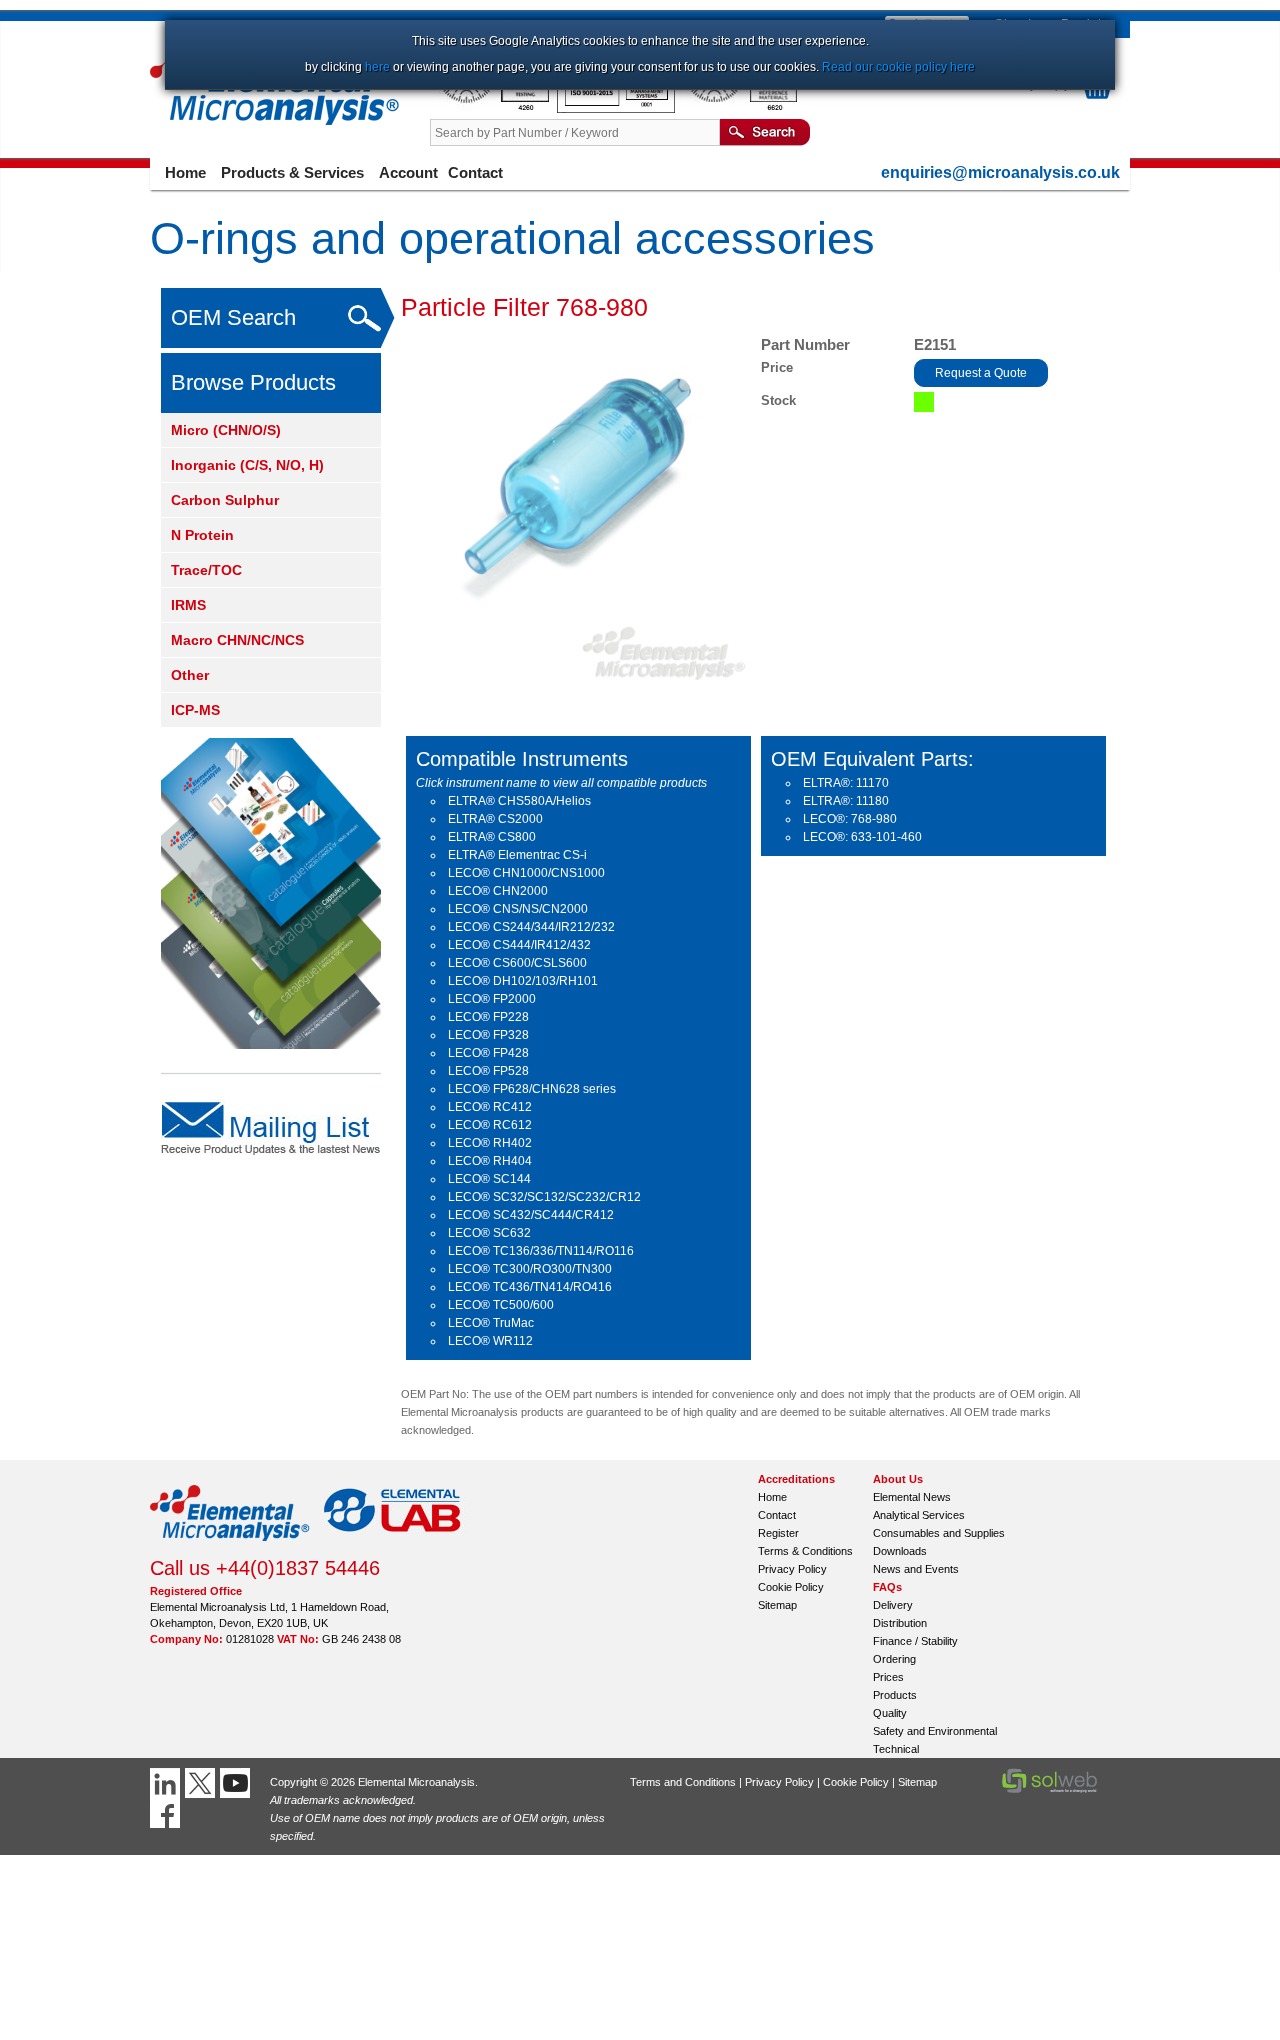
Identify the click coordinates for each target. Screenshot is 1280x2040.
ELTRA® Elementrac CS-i (517, 855)
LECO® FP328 (488, 1035)
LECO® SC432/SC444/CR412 (531, 1215)
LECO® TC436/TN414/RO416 (530, 1287)
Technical (896, 1749)
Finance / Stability (915, 1641)
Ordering (894, 1659)
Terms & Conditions (805, 1551)
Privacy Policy (792, 1569)
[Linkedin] (167, 1783)
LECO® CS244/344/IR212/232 (531, 927)
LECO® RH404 (490, 1161)
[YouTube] (237, 1783)
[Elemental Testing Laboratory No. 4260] (493, 109)
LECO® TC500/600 (501, 1305)
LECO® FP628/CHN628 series (532, 1089)
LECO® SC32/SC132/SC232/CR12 (544, 1197)
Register (778, 1533)
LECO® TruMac (491, 1323)
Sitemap (777, 1605)
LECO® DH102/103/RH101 (523, 981)
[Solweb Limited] (1049, 1791)
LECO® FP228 (488, 1017)
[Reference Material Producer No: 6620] (740, 109)
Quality (890, 1713)
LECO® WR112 (490, 1341)
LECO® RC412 (490, 1107)
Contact (475, 172)
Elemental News (912, 1497)
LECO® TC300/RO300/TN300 (530, 1269)
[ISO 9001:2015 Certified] (617, 109)
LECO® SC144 (489, 1179)
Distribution (900, 1623)
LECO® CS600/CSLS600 (517, 963)
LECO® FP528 (488, 1071)
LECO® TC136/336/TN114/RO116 (541, 1251)
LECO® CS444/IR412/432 (519, 945)
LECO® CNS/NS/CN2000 (518, 909)
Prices (888, 1677)
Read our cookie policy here (898, 67)
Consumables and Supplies (939, 1533)
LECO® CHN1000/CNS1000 (526, 873)
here (377, 67)
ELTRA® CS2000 (495, 819)
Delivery (893, 1605)
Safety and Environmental (935, 1731)
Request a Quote (981, 373)
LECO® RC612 (490, 1125)
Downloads (900, 1551)
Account (408, 172)
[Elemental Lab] (393, 1547)
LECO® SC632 (489, 1233)
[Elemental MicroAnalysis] (230, 1547)
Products (895, 1695)
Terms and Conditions (683, 1782)
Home (185, 172)
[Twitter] (202, 1783)
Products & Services (292, 172)
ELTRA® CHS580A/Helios (519, 801)
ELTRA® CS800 (492, 837)
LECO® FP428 (488, 1053)
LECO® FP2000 (492, 999)
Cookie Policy (791, 1587)
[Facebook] (167, 1813)
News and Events (916, 1569)
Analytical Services (919, 1515)
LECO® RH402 (490, 1143)
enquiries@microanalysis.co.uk (1000, 172)
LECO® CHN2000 (498, 891)
